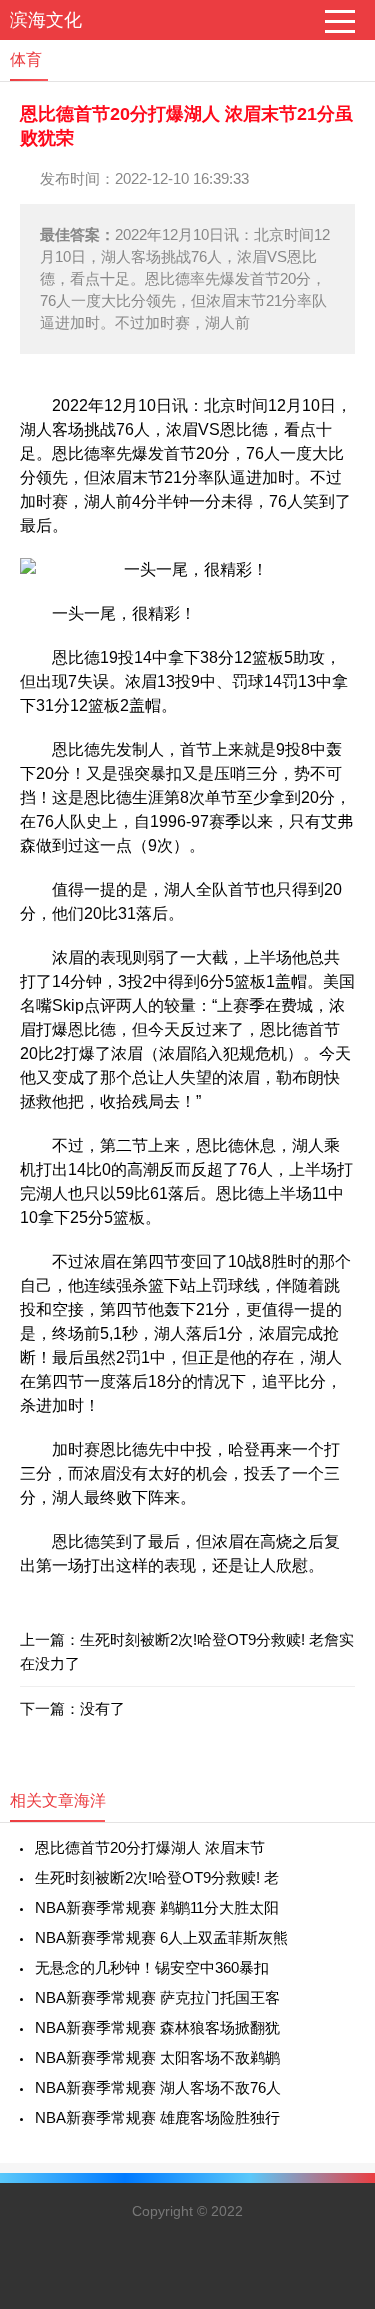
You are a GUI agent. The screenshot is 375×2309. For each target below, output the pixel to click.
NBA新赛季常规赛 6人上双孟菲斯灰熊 (161, 1937)
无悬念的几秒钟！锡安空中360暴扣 (152, 1967)
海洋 (90, 1800)
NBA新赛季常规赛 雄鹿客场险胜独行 (157, 2117)
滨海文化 (46, 20)
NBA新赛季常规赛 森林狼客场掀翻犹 (157, 2027)
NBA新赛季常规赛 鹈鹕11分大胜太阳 (157, 1907)
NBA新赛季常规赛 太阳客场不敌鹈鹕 (157, 2057)
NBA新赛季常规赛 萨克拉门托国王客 (157, 1997)
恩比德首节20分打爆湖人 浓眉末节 (150, 1847)
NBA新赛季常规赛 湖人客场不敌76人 (158, 2087)
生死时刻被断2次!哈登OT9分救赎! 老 (157, 1877)
